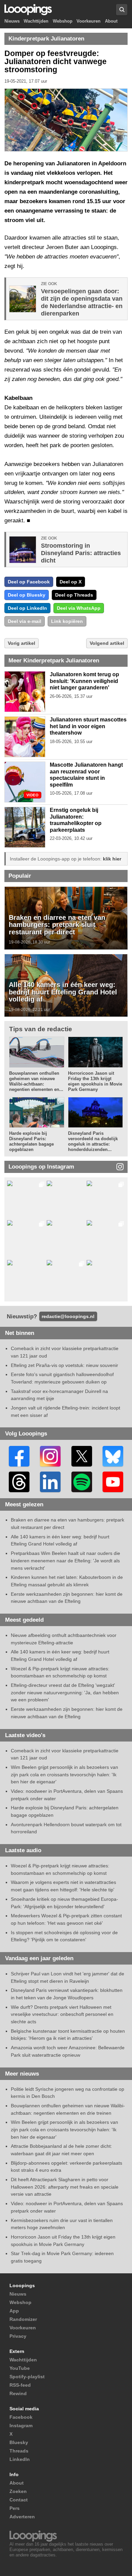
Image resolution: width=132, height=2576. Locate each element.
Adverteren (22, 2517)
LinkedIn (20, 2459)
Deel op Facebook (29, 582)
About (111, 21)
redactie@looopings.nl (68, 1316)
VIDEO (32, 795)
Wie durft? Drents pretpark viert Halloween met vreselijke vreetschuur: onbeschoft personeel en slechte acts (62, 2014)
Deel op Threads (74, 595)
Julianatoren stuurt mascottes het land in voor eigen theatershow (88, 726)
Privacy (18, 2336)
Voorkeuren (89, 21)
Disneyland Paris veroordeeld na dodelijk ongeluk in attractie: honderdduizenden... (93, 1141)
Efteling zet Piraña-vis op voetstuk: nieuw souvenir (64, 1365)
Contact (19, 2500)
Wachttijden (36, 21)
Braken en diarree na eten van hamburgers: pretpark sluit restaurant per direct (57, 925)
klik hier (112, 859)
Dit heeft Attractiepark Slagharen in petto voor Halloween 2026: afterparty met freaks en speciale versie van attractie (65, 2187)
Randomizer (23, 2319)
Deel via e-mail (25, 621)
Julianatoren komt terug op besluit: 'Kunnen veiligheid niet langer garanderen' (84, 681)
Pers (15, 2508)
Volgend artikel (107, 643)
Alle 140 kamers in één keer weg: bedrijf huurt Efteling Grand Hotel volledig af (63, 992)
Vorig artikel (21, 643)
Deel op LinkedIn (27, 608)
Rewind (18, 2393)
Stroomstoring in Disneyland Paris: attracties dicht (81, 553)
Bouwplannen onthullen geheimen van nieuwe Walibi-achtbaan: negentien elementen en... (36, 1081)
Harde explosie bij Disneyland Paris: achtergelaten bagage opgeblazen (31, 1141)
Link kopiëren (67, 621)
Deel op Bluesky (27, 595)
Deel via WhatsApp (79, 608)
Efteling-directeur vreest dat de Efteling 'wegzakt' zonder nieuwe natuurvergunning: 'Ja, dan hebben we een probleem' (65, 1692)
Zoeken (18, 2491)
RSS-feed (20, 2385)
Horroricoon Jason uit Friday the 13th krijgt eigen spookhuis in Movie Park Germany (95, 1081)
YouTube (20, 2368)
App (14, 2311)
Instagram (21, 2426)
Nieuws (12, 21)
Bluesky (19, 2442)
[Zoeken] (122, 10)
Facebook (21, 2417)
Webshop (63, 21)
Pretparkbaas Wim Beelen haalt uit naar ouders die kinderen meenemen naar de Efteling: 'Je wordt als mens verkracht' (65, 1560)
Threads (19, 2451)
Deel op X (71, 582)
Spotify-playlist (27, 2377)
